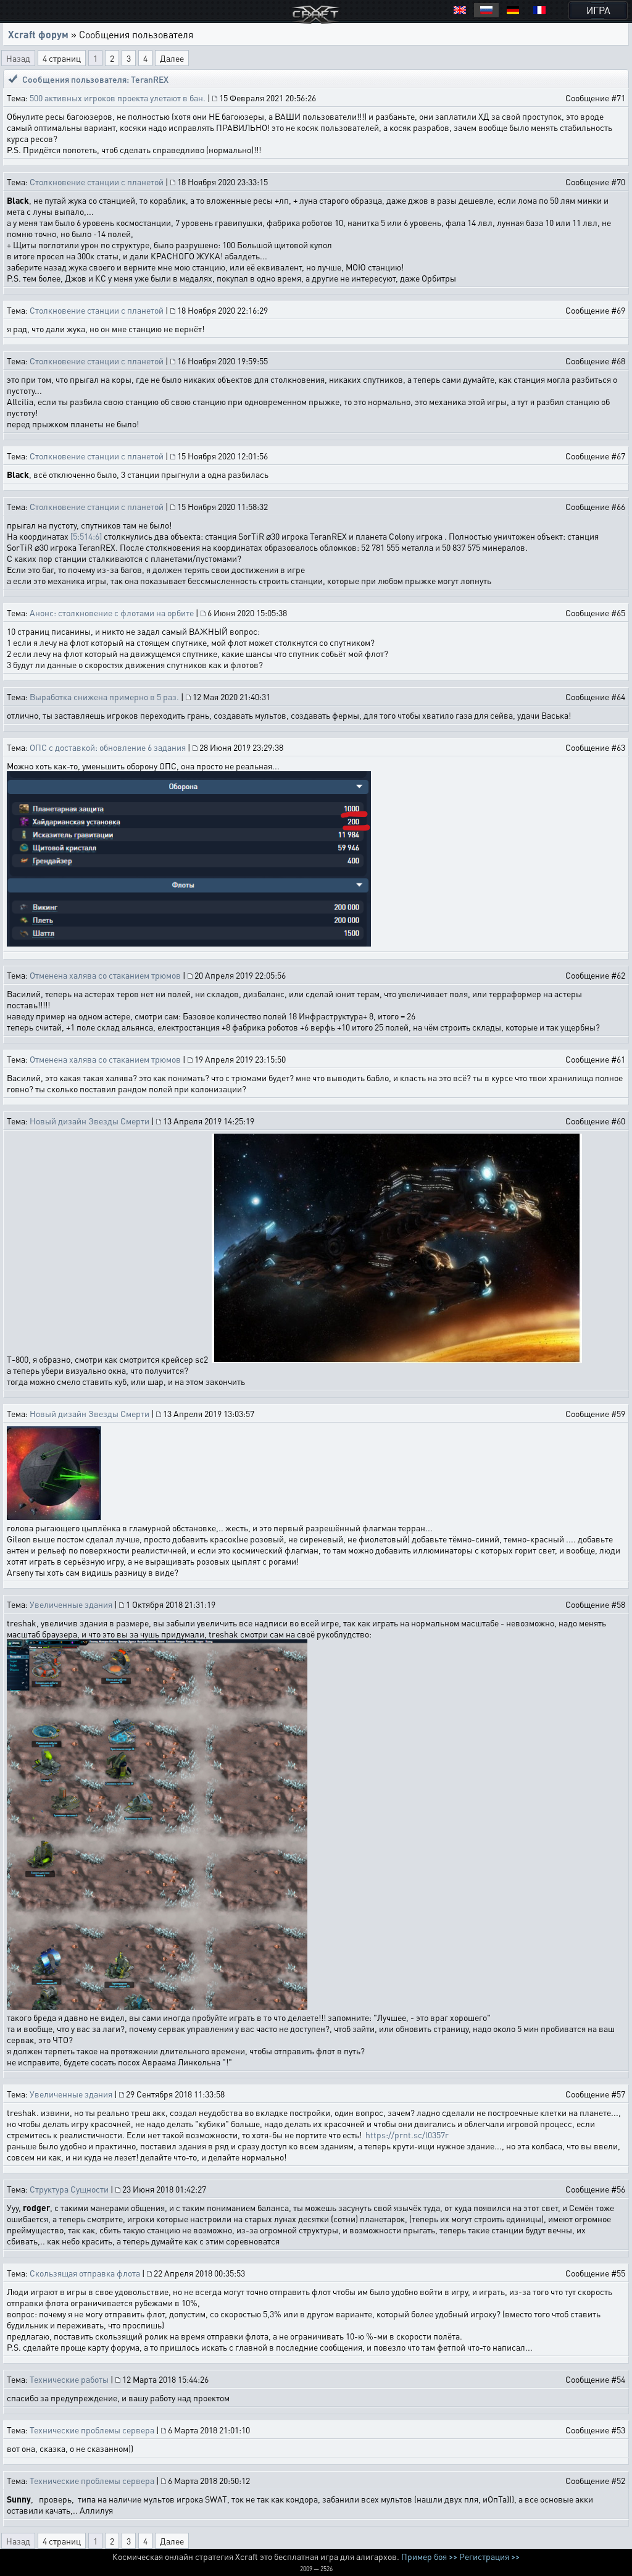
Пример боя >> (429, 2556)
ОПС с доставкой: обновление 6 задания (108, 747)
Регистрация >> (489, 2556)
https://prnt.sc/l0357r (407, 2135)
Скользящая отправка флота (85, 2273)
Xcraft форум (38, 34)
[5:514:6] (86, 536)
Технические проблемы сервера (92, 2430)
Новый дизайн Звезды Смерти (89, 1121)
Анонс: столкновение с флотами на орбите (112, 613)
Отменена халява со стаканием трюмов (105, 975)
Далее (172, 58)
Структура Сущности (69, 2189)
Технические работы (69, 2379)
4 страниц (62, 58)
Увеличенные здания (71, 1604)
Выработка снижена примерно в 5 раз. (104, 696)
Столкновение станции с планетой (97, 182)
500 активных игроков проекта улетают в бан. (118, 98)
